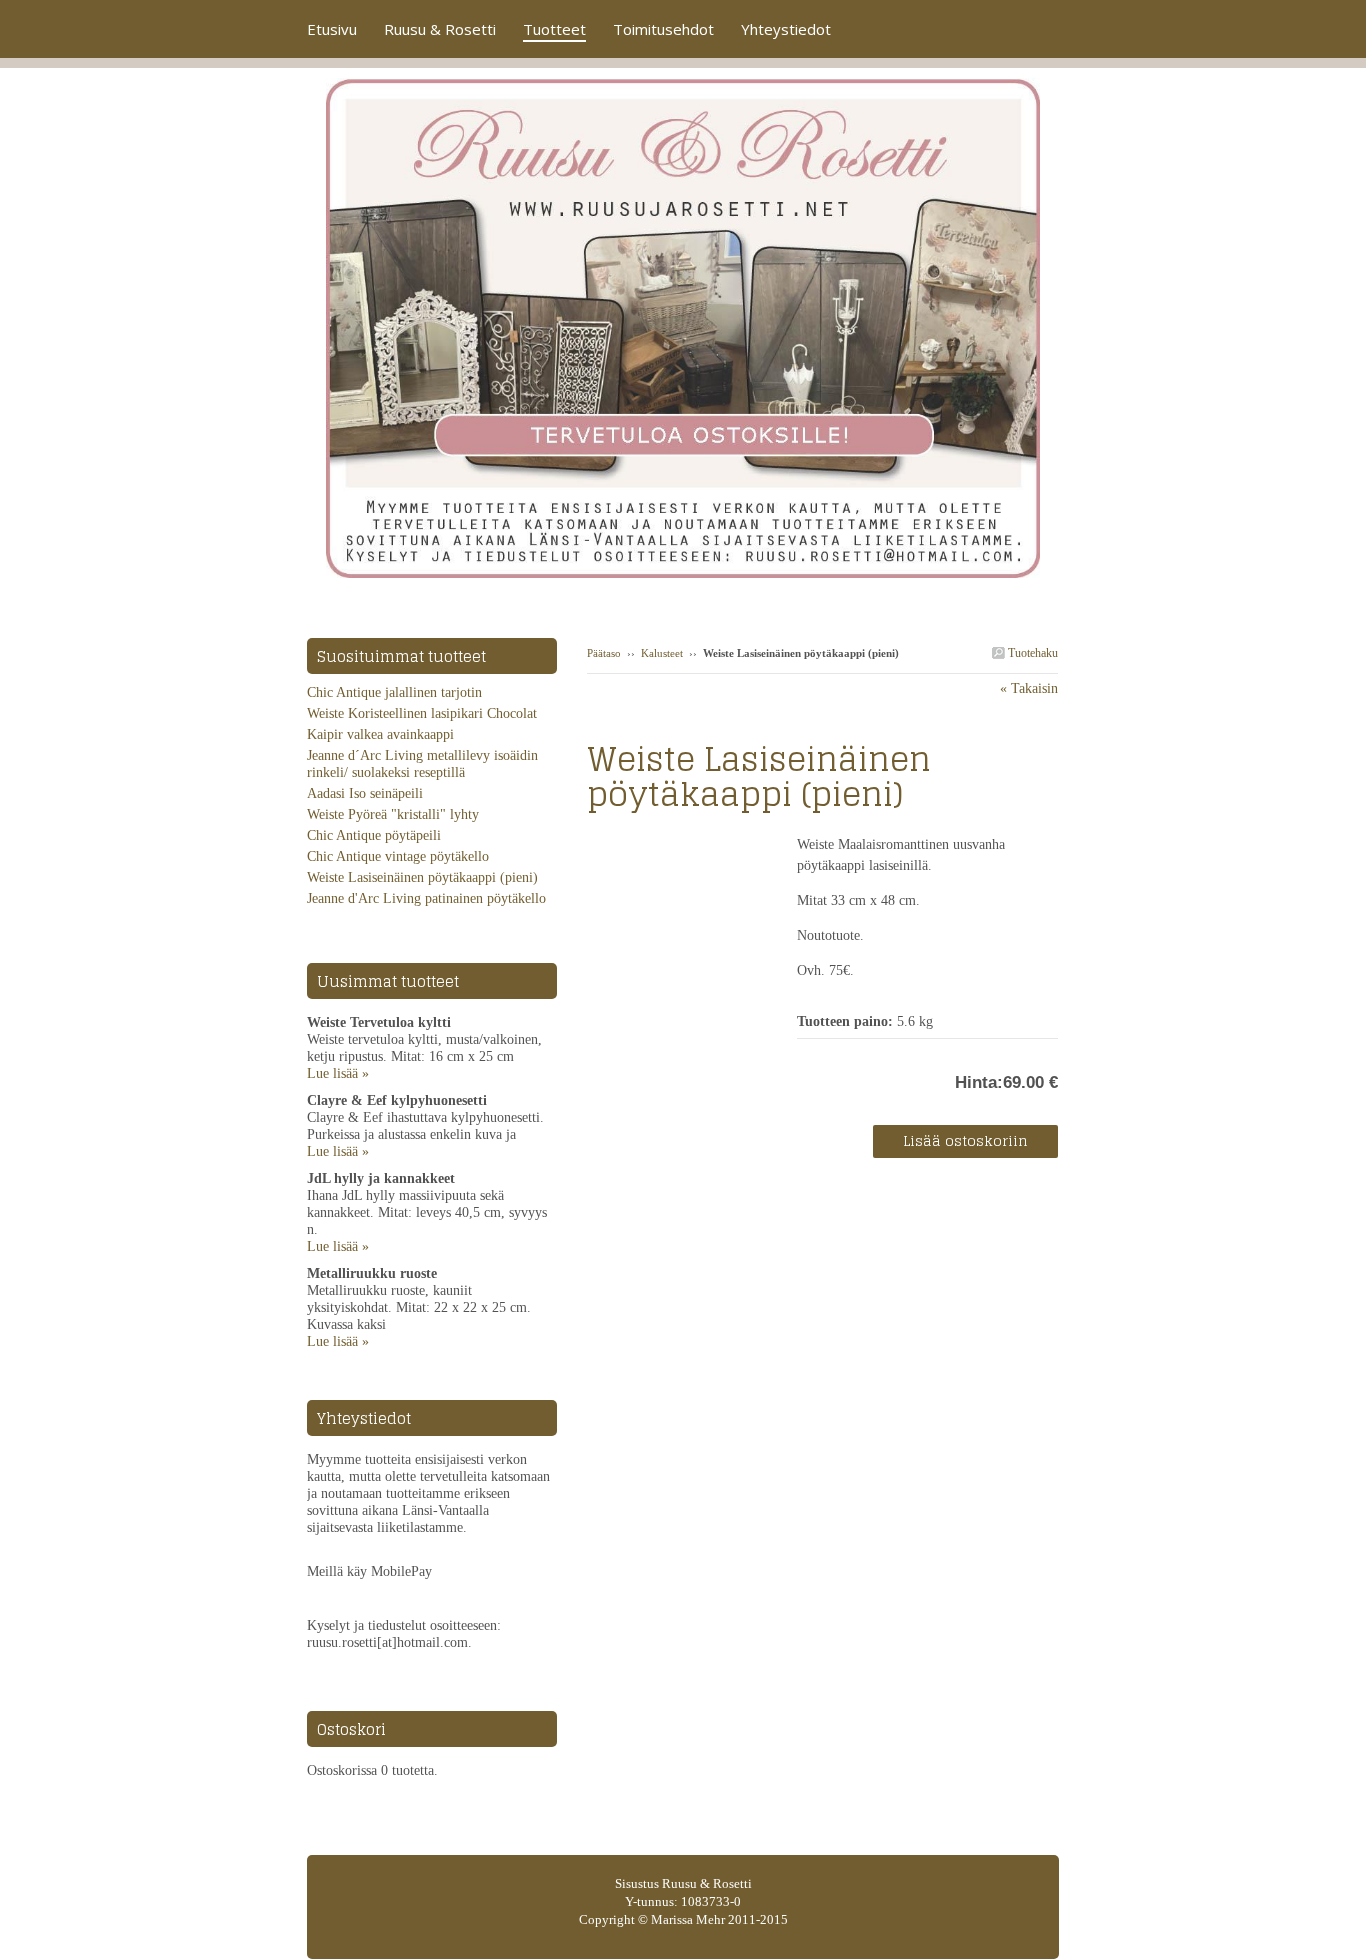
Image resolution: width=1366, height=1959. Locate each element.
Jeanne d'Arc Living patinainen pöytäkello (426, 898)
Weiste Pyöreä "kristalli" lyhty (393, 814)
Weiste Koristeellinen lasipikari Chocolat (422, 713)
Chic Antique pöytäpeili (374, 835)
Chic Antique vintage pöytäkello (398, 856)
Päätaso (604, 653)
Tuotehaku (1031, 653)
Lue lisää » (338, 1073)
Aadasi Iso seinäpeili (365, 793)
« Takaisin (1029, 688)
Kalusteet (663, 653)
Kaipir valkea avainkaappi (380, 734)
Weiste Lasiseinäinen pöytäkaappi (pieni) (422, 877)
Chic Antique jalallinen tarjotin (394, 692)
